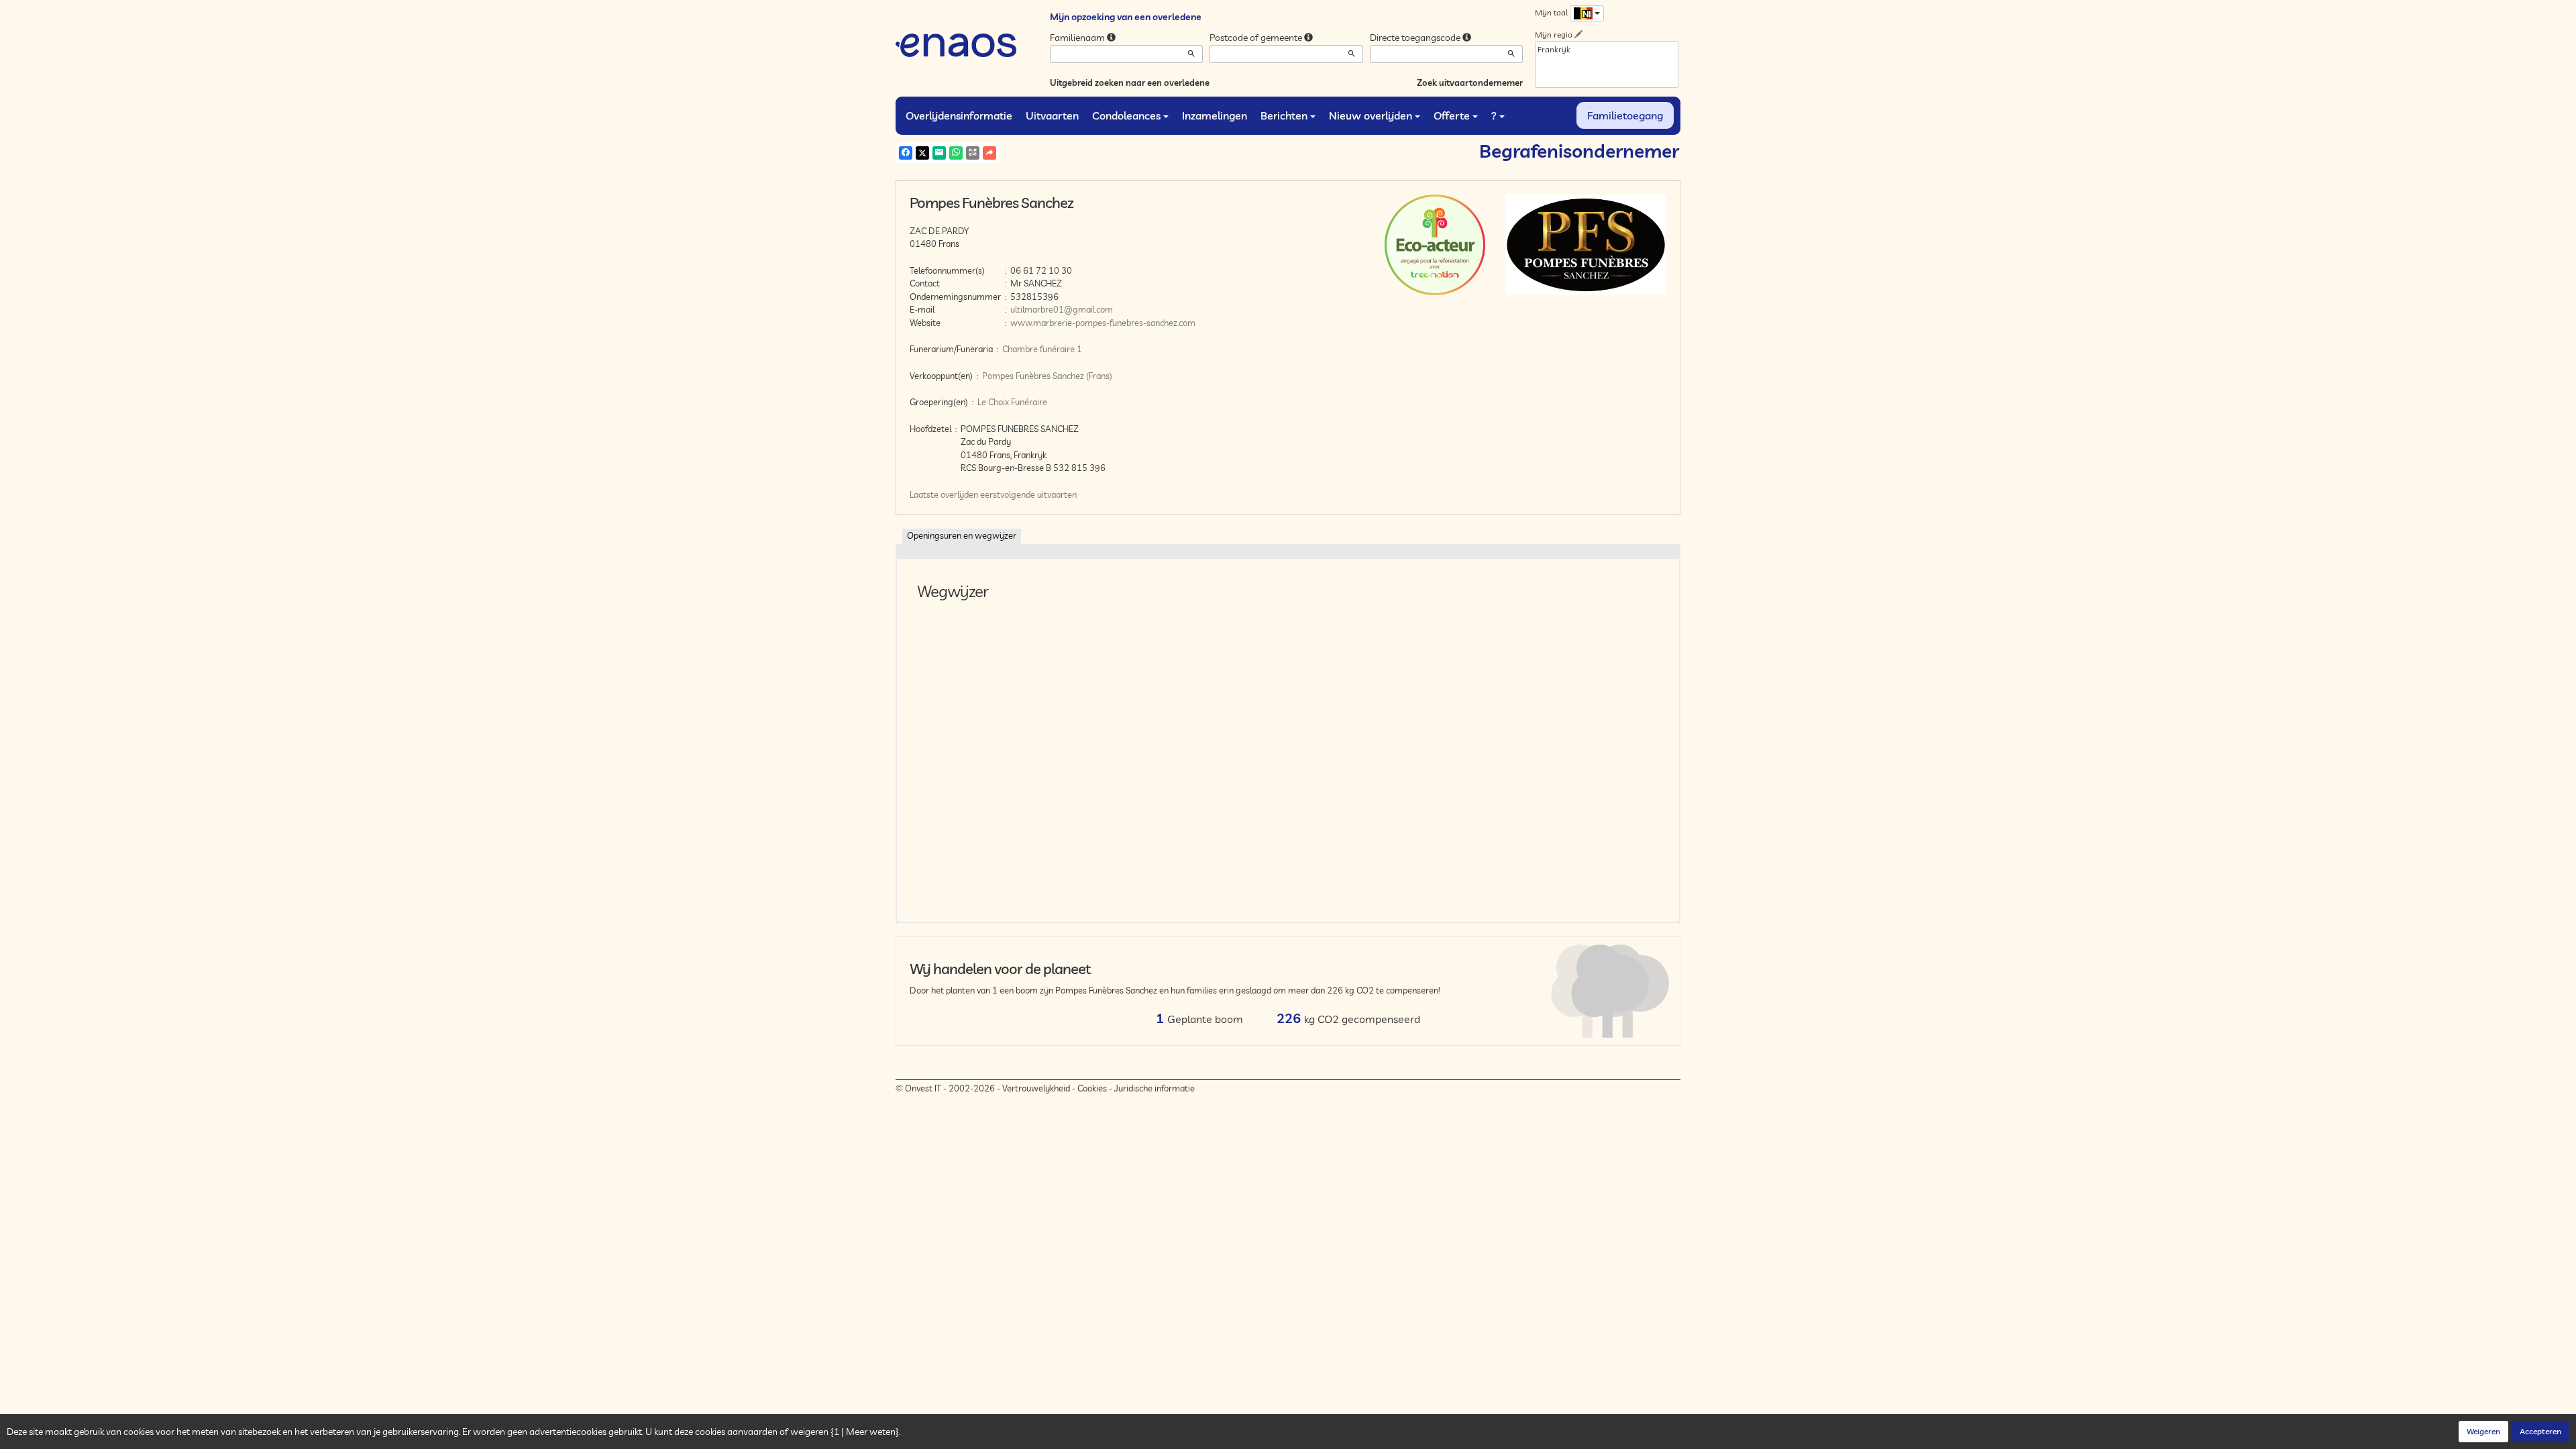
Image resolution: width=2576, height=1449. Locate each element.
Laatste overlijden (944, 494)
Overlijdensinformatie (959, 115)
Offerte (1452, 115)
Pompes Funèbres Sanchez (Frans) (1047, 376)
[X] (922, 153)
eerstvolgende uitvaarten (1028, 494)
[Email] (939, 153)
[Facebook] (906, 153)
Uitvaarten (1052, 115)
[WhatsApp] (956, 153)
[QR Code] (973, 153)
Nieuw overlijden (1371, 115)
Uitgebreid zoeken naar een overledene (1130, 83)
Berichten (1284, 115)
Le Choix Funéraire (1012, 402)
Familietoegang (1625, 115)
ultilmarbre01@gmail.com (1062, 309)
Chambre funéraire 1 (1042, 349)
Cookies (1092, 1088)
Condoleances (1126, 115)
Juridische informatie (1155, 1088)
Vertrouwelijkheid (1036, 1088)
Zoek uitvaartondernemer (1470, 83)
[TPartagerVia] (989, 153)
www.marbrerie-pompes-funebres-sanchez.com (1103, 323)
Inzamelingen (1215, 115)
